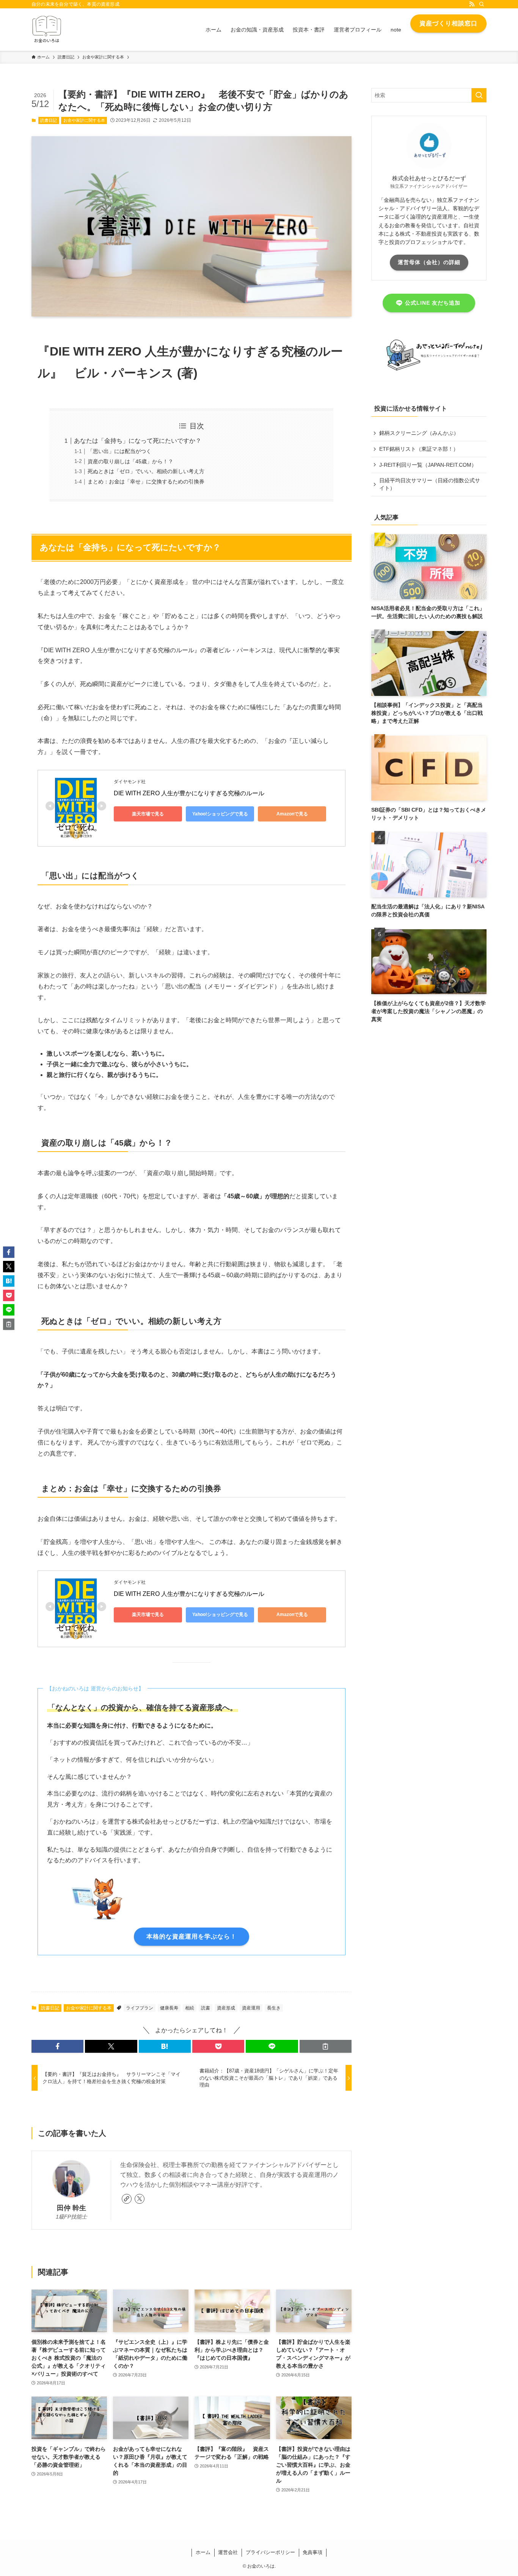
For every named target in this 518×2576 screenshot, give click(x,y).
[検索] (482, 4)
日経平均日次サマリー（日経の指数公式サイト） (430, 484)
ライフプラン (140, 2008)
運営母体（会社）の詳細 (429, 262)
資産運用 (251, 2008)
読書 (206, 2008)
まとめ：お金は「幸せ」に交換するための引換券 (146, 482)
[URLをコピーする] (326, 2046)
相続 (190, 2008)
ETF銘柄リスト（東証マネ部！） (419, 449)
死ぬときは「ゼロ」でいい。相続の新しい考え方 (146, 471)
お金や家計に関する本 (84, 120)
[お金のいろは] (47, 30)
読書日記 (49, 120)
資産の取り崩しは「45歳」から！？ (130, 461)
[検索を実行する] (479, 95)
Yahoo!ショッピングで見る (220, 814)
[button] (57, 2046)
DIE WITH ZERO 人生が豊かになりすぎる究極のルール (189, 793)
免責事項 (312, 2552)
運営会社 (228, 2552)
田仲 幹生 (71, 2208)
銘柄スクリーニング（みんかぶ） (419, 433)
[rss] (472, 4)
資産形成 (226, 2008)
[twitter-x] (140, 2199)
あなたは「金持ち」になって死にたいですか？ (138, 441)
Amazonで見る (292, 814)
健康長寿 (169, 2008)
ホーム (203, 2552)
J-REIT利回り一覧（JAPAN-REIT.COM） (428, 465)
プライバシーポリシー (270, 2552)
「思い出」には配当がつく (119, 451)
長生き (274, 2008)
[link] (127, 2199)
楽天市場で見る (148, 814)
